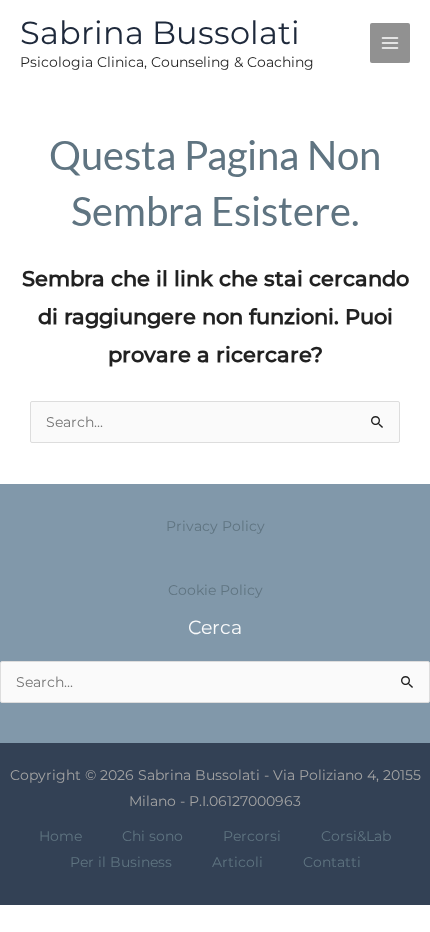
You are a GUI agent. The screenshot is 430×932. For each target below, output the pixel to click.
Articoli (237, 862)
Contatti (332, 862)
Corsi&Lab (356, 836)
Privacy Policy (215, 526)
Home (60, 836)
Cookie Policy (215, 590)
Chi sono (152, 836)
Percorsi (252, 836)
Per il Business (121, 862)
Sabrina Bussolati (160, 32)
